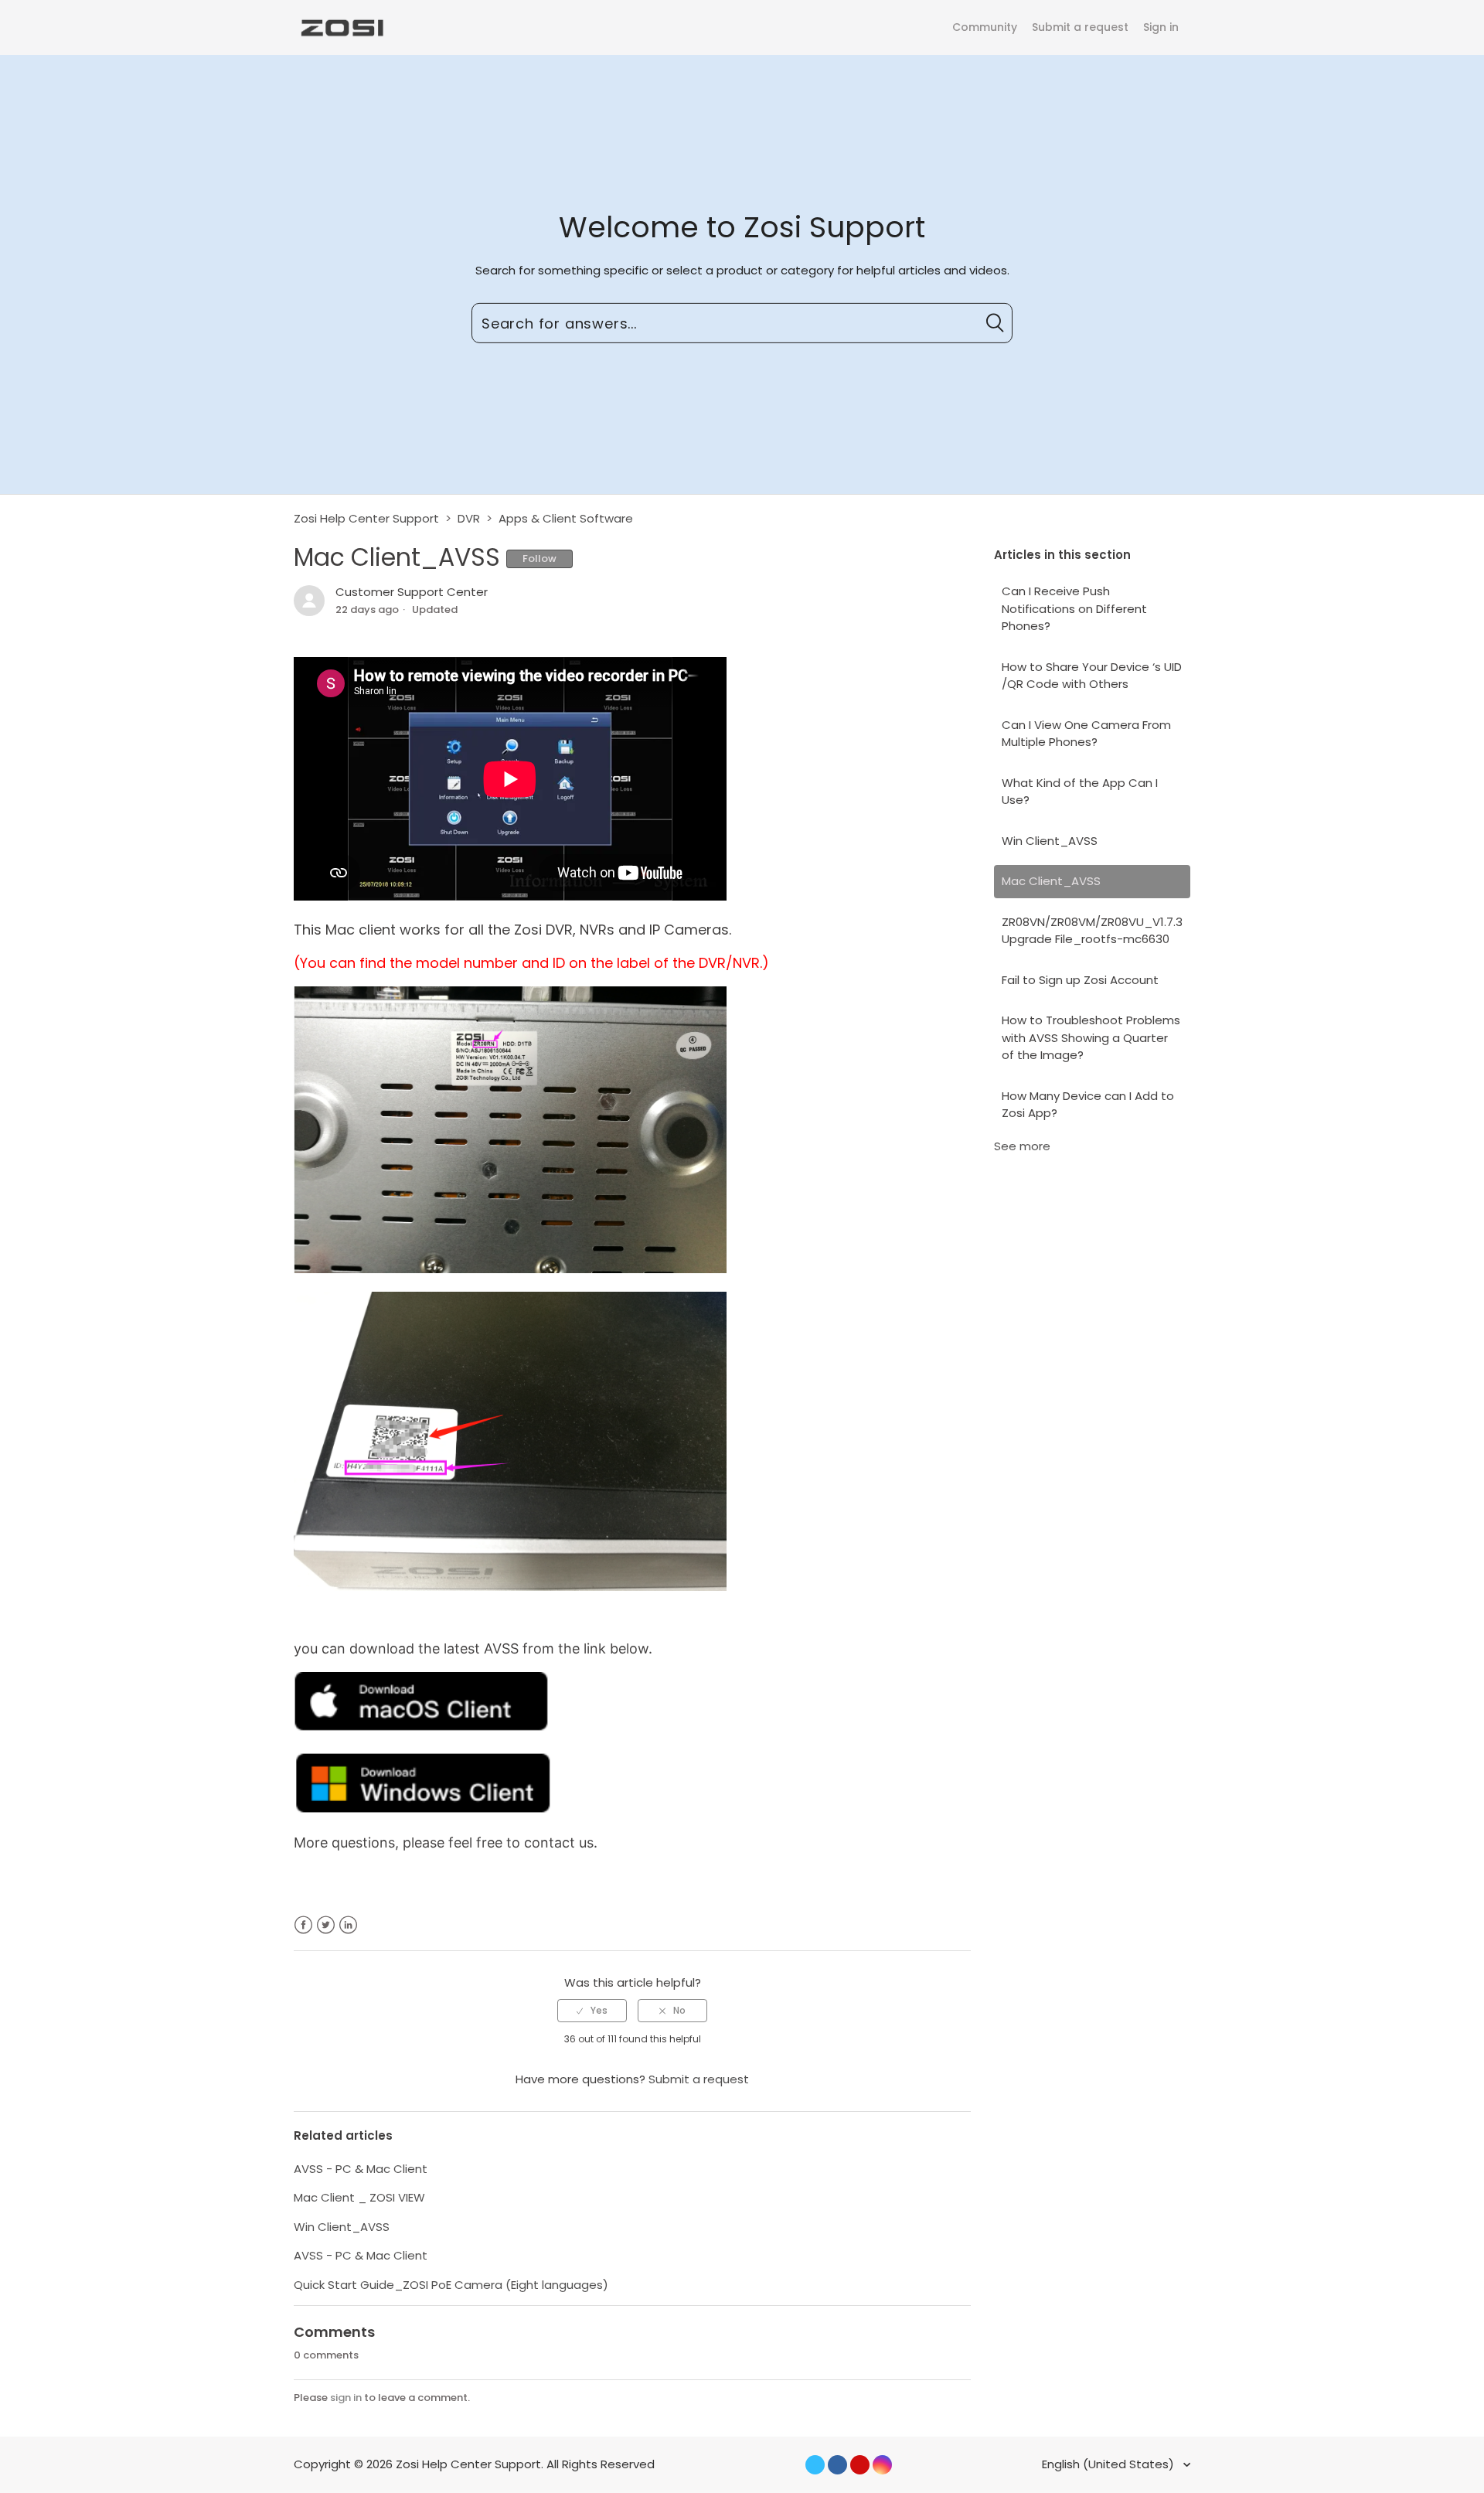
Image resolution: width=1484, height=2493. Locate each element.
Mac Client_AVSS (1051, 881)
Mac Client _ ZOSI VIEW (359, 2197)
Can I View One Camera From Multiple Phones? (1086, 734)
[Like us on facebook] (837, 2465)
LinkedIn (348, 1925)
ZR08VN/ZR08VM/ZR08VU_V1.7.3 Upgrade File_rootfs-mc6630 (1092, 931)
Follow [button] (539, 559)
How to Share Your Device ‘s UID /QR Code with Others (1092, 676)
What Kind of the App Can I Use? (1080, 792)
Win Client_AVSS (1050, 841)
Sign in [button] (1161, 27)
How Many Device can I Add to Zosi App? (1088, 1105)
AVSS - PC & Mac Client (361, 2169)
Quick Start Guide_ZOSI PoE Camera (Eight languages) (451, 2285)
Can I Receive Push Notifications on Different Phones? (1074, 608)
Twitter (326, 1925)
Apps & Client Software (566, 518)
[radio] (592, 2011)
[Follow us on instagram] (882, 2465)
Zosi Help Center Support (366, 518)
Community (985, 27)
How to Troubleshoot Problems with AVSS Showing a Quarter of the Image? (1091, 1037)
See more (1022, 1146)
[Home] (341, 27)
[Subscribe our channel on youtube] (860, 2465)
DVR (469, 518)
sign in (346, 2398)
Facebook (303, 1925)
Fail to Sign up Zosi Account (1080, 980)
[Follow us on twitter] (815, 2465)
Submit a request (1080, 27)
